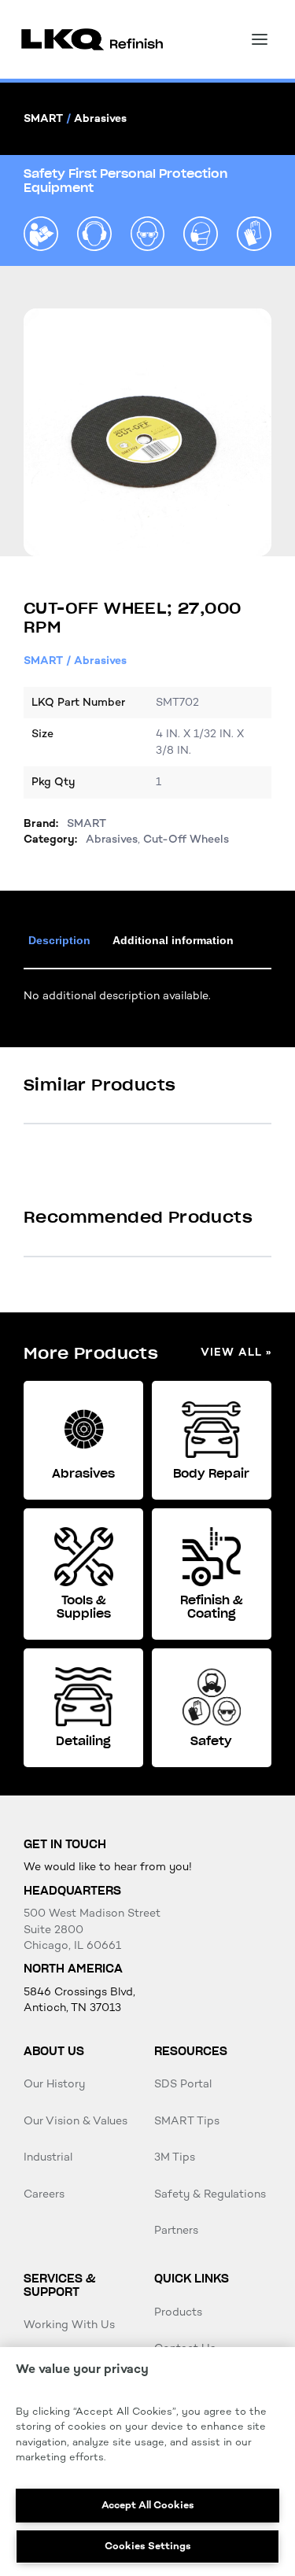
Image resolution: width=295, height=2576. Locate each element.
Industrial (48, 2157)
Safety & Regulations (210, 2194)
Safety (211, 1741)
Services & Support (59, 2285)
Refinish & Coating (212, 1607)
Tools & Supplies (84, 1607)
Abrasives (100, 118)
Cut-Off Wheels (186, 839)
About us (54, 2051)
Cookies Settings (148, 2546)
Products (178, 2312)
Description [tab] (59, 940)
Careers (44, 2194)
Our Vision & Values (76, 2121)
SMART (43, 118)
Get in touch (65, 1844)
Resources (191, 2051)
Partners (176, 2230)
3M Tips (175, 2157)
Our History (54, 2084)
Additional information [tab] (173, 940)
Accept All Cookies (148, 2505)
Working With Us (69, 2325)
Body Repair (211, 1474)
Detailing (83, 1741)
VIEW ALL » (236, 1353)
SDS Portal (183, 2084)
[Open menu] (260, 39)
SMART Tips (187, 2121)
